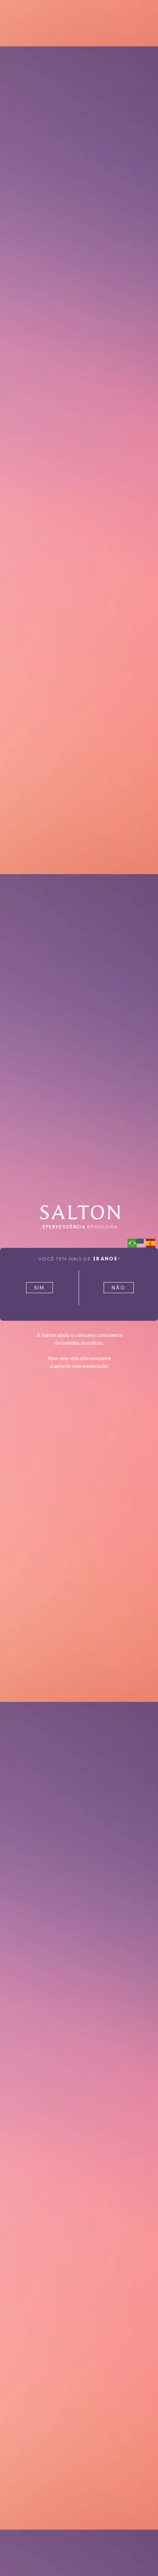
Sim (39, 1288)
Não (119, 1288)
